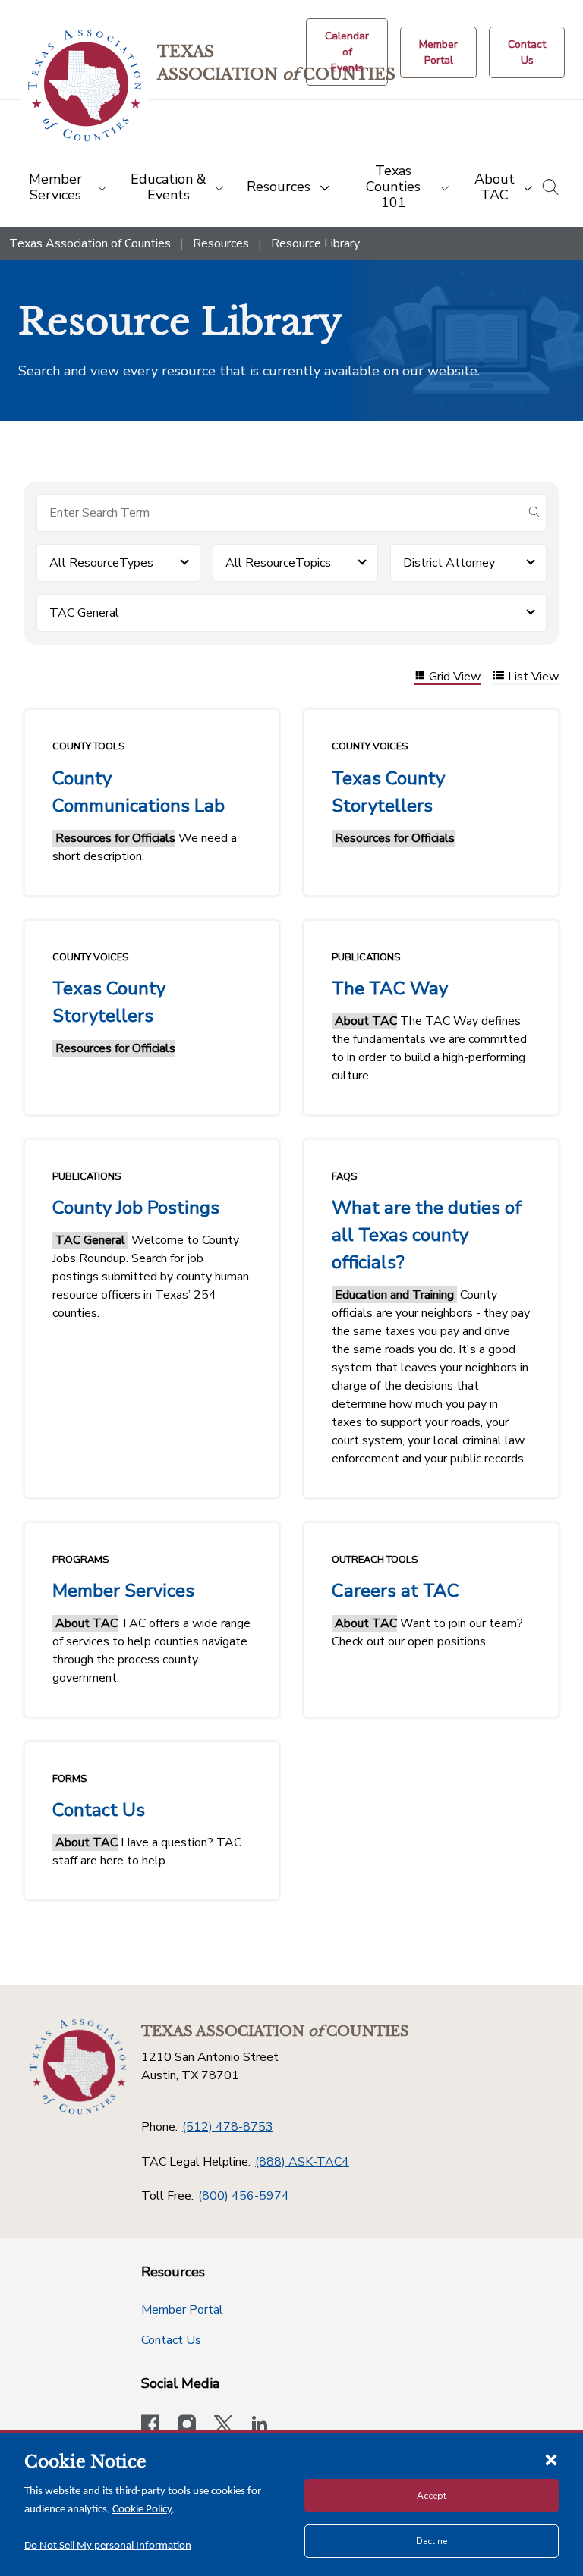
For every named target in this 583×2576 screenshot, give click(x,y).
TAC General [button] (84, 613)
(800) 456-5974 (244, 2196)
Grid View (455, 677)
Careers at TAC (395, 1591)
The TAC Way (390, 988)
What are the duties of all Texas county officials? (427, 1235)
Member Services (123, 1591)
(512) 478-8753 (228, 2127)
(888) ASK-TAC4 (302, 2162)
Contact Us (99, 1810)
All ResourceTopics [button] (278, 563)
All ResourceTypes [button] (101, 563)
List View (533, 677)
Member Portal (182, 2310)
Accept (432, 2496)
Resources (221, 243)
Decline (432, 2541)
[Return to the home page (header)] (85, 86)
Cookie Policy (142, 2510)
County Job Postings (136, 1208)
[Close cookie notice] (551, 2459)
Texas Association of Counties (90, 243)
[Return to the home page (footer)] (78, 2067)
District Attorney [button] (449, 563)
